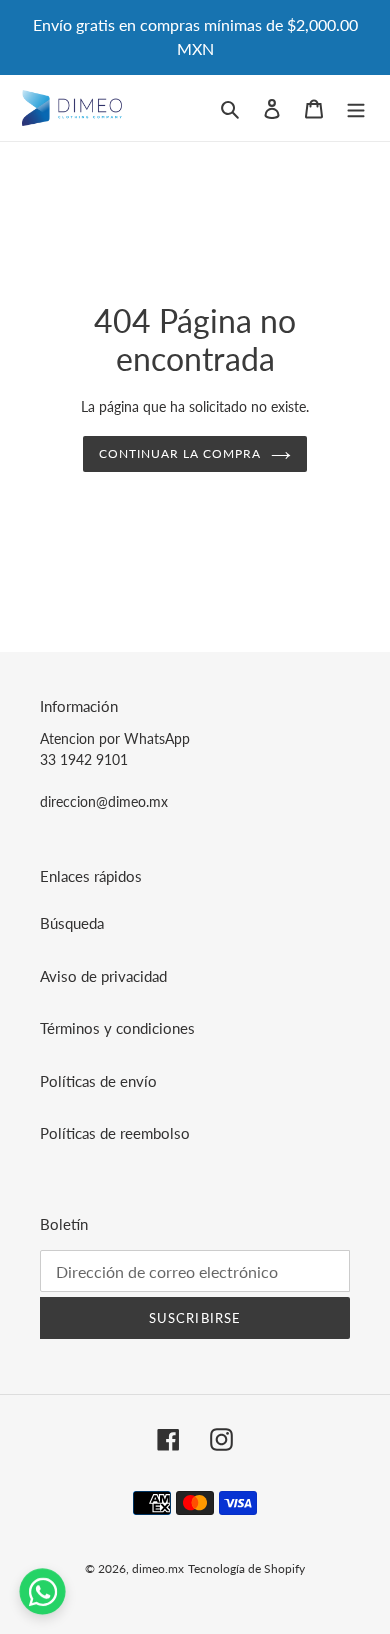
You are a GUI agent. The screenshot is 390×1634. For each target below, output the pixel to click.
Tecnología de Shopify (246, 1568)
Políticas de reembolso (115, 1133)
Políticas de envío (98, 1081)
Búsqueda (72, 923)
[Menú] (356, 107)
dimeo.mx (158, 1568)
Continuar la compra (179, 453)
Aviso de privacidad (103, 976)
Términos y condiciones (117, 1028)
